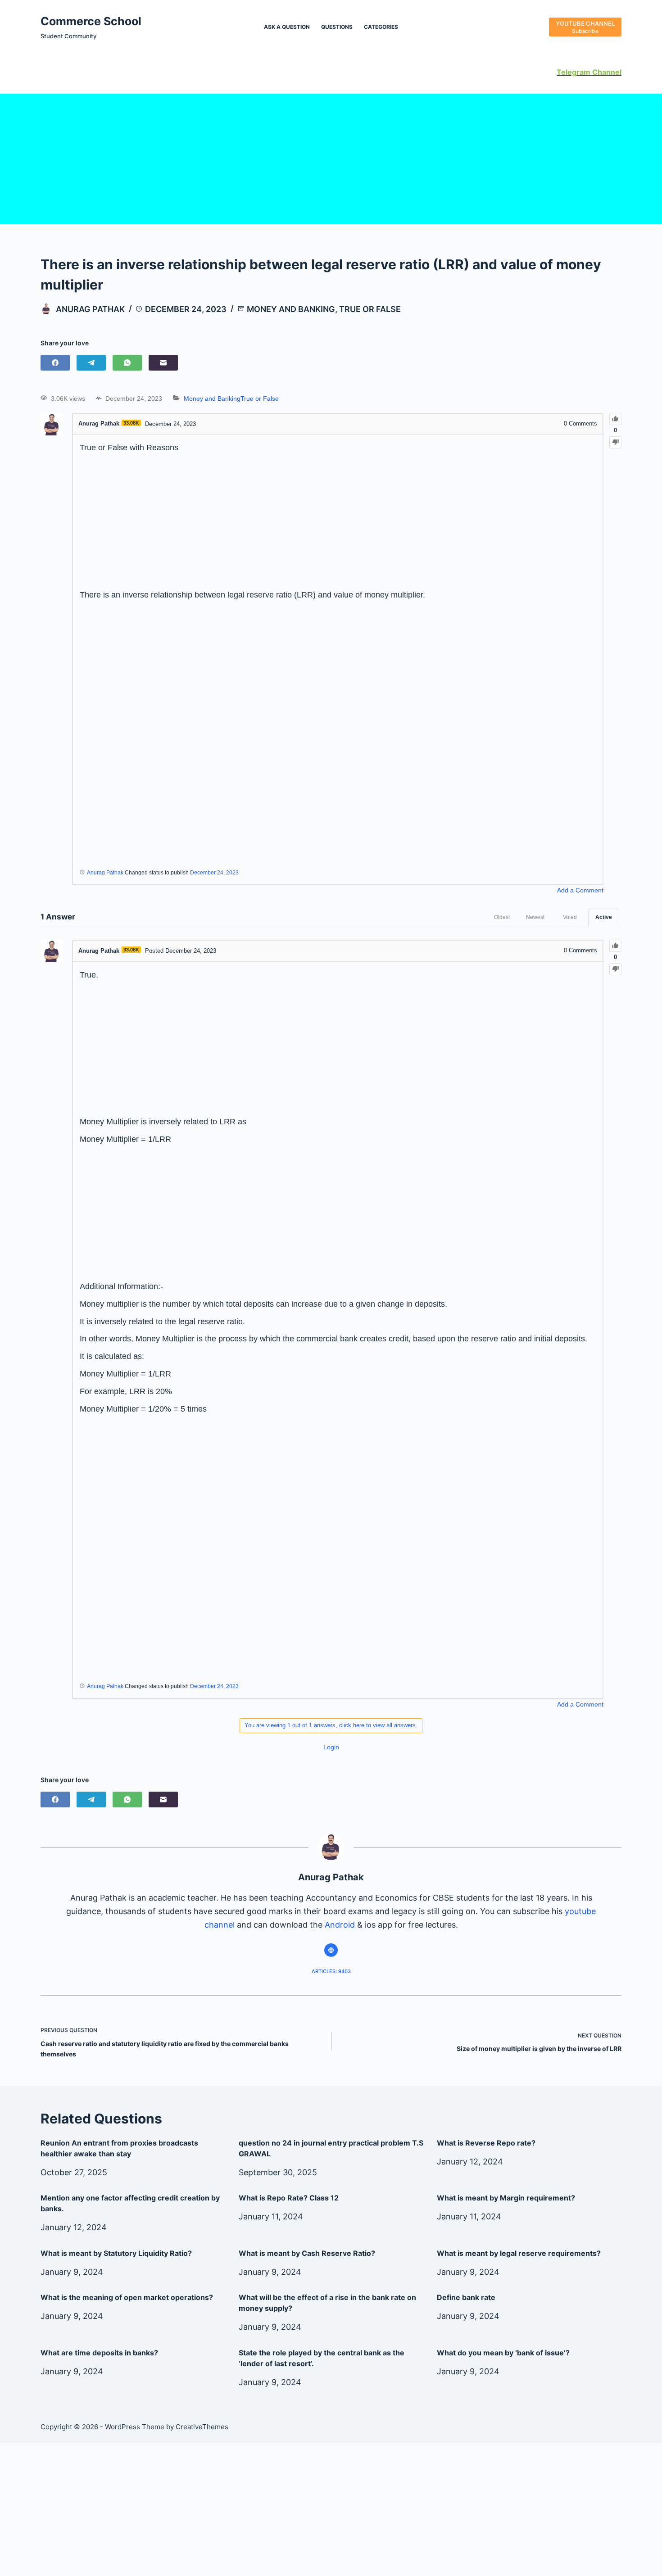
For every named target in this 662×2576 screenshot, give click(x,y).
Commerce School (91, 21)
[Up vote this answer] (615, 946)
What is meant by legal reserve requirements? (519, 2253)
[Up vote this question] (615, 419)
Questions (337, 27)
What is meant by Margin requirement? (506, 2198)
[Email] (163, 363)
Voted (570, 917)
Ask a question (287, 27)
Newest (535, 917)
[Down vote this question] (615, 442)
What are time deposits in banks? (99, 2353)
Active (604, 917)
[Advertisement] (331, 157)
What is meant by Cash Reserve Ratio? (307, 2253)
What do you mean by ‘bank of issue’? (503, 2353)
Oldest (502, 917)
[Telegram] (91, 363)
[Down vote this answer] (615, 969)
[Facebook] (55, 363)
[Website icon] (331, 1950)
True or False (370, 309)
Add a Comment (580, 890)
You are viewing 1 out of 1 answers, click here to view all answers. (331, 1725)
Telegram (574, 72)
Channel (606, 72)
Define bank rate (466, 2297)
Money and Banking (291, 309)
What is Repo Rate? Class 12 (289, 2198)
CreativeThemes (202, 2427)
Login (331, 1747)
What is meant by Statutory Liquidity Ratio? (116, 2253)
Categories (381, 27)
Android (340, 1925)
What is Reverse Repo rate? (486, 2143)
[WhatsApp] (127, 363)
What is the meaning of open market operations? (127, 2297)
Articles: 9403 (331, 1971)
